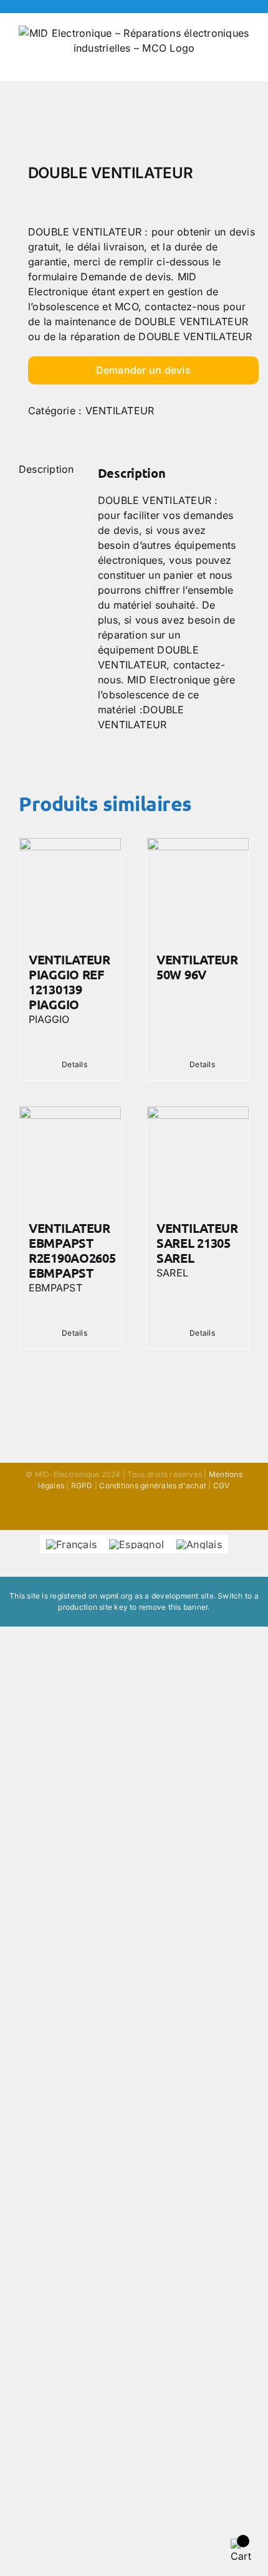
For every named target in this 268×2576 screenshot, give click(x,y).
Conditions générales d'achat (153, 1485)
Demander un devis (143, 370)
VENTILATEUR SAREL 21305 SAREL (197, 1243)
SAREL (172, 1273)
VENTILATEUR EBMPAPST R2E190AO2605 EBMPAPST (72, 1250)
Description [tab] (46, 469)
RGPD (82, 1485)
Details (74, 1064)
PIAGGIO (49, 1019)
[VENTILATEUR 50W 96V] (198, 889)
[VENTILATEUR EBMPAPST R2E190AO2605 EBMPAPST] (70, 1157)
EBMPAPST (55, 1288)
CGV (222, 1485)
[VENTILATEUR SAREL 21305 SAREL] (198, 1157)
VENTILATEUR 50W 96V (197, 967)
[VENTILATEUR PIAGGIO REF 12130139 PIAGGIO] (70, 889)
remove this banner (173, 1607)
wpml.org (116, 1596)
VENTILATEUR (120, 411)
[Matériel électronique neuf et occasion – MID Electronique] (134, 126)
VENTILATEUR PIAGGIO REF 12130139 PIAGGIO (69, 982)
